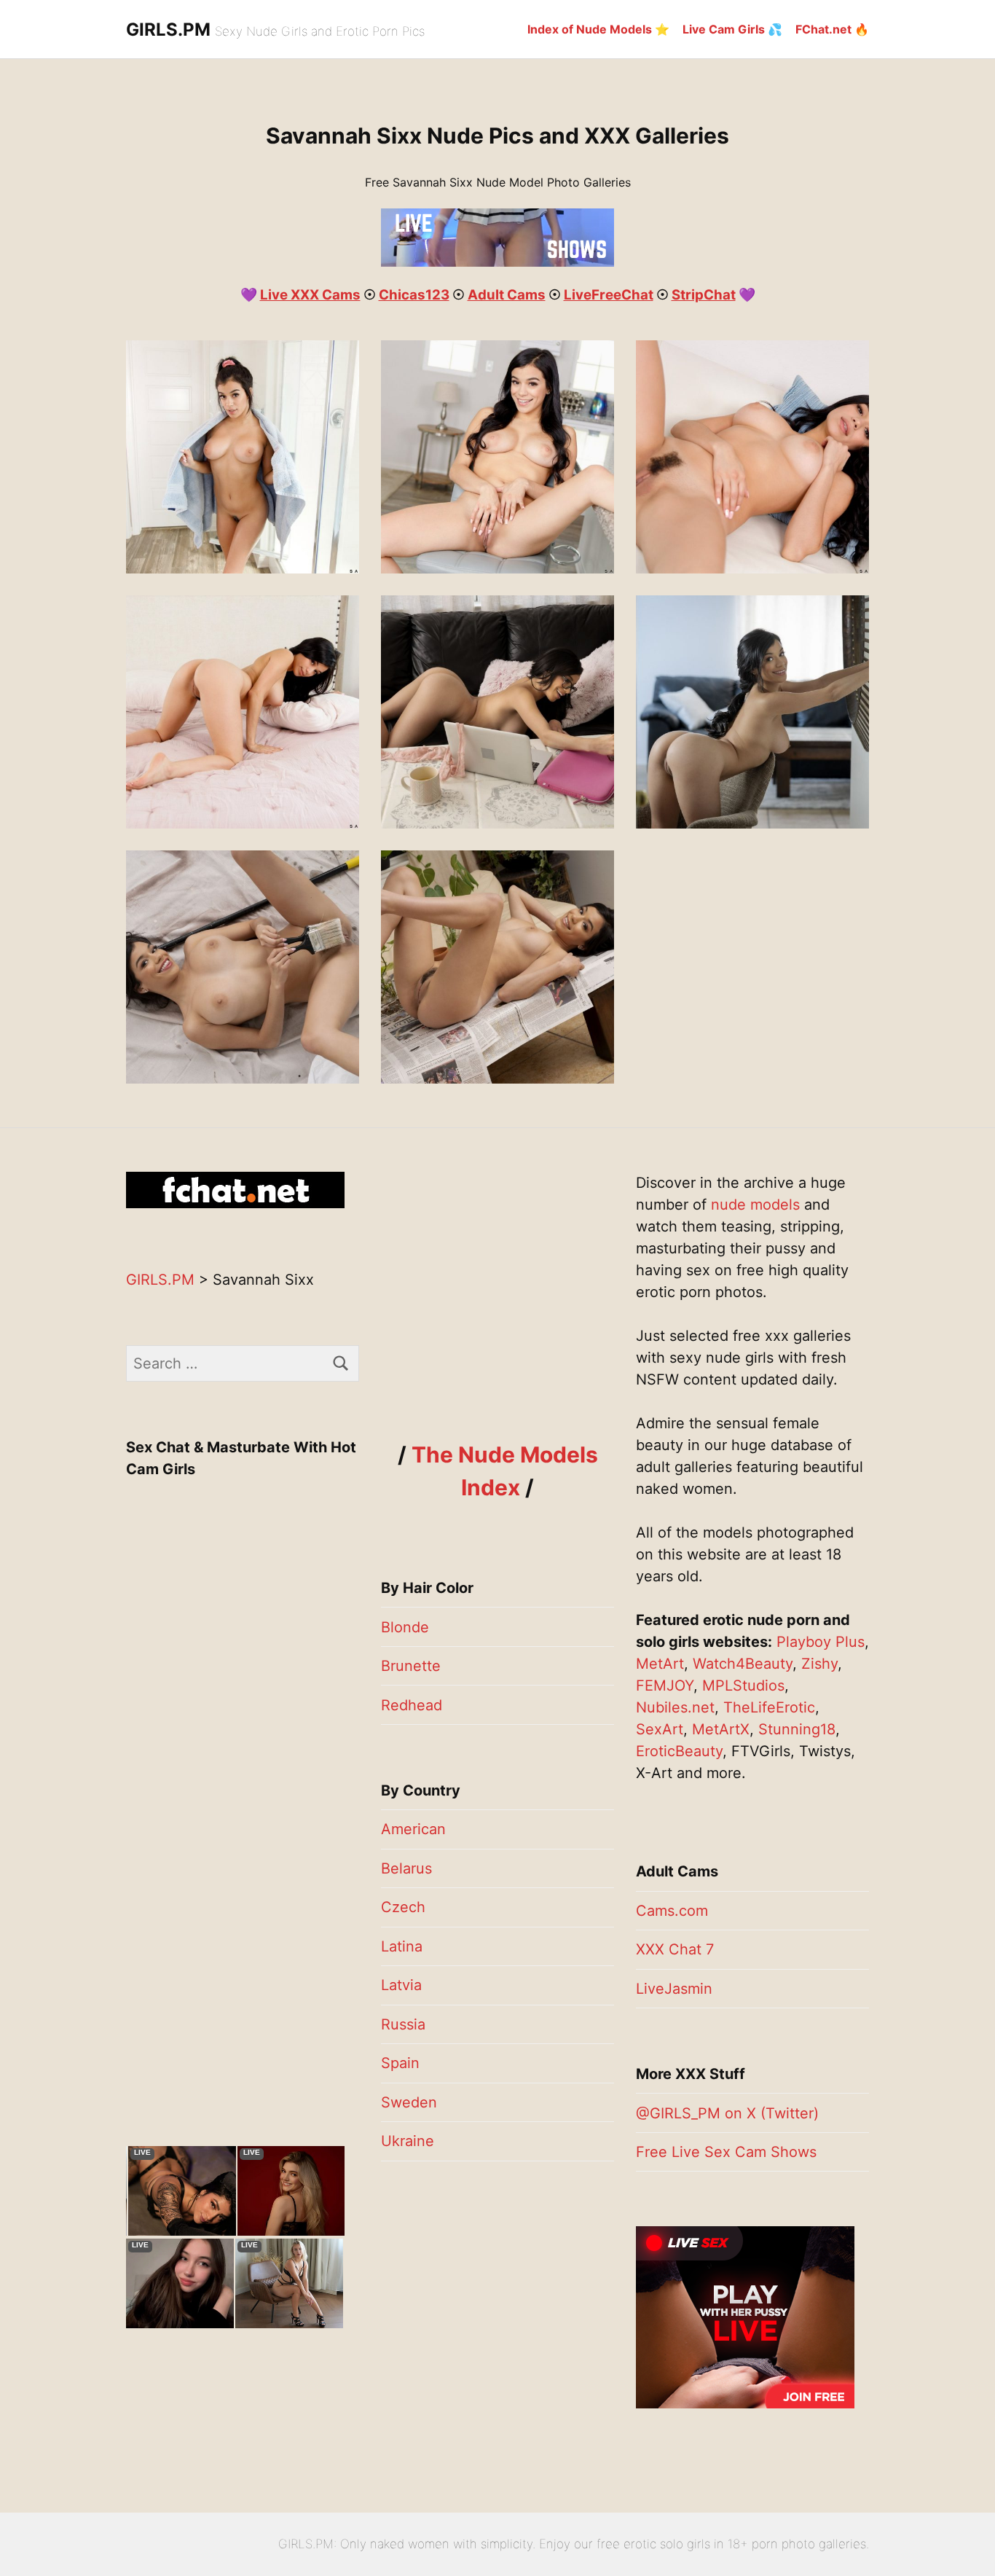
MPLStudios (743, 1686)
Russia (403, 2024)
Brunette (411, 1666)
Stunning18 (797, 1729)
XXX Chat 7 (675, 1949)
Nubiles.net (675, 1707)
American (413, 1829)
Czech (403, 1907)
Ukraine (408, 2141)
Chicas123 (414, 295)
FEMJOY (665, 1686)
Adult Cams (507, 295)
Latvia (401, 1985)
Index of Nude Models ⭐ (598, 29)
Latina (402, 1946)
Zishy (819, 1664)
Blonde (405, 1627)
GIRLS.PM (168, 30)
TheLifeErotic (769, 1707)
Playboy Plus (821, 1642)
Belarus (406, 1868)
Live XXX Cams (310, 295)
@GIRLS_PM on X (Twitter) (727, 2113)
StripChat (704, 295)
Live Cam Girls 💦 (732, 29)
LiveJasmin (674, 1989)
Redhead (412, 1705)
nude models (755, 1205)
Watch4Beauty (743, 1664)
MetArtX (721, 1729)
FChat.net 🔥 (832, 29)
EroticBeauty (679, 1751)
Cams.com (672, 1911)
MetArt (660, 1664)
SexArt (660, 1729)
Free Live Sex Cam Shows (726, 2152)
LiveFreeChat (609, 295)
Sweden (409, 2102)
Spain (400, 2063)
